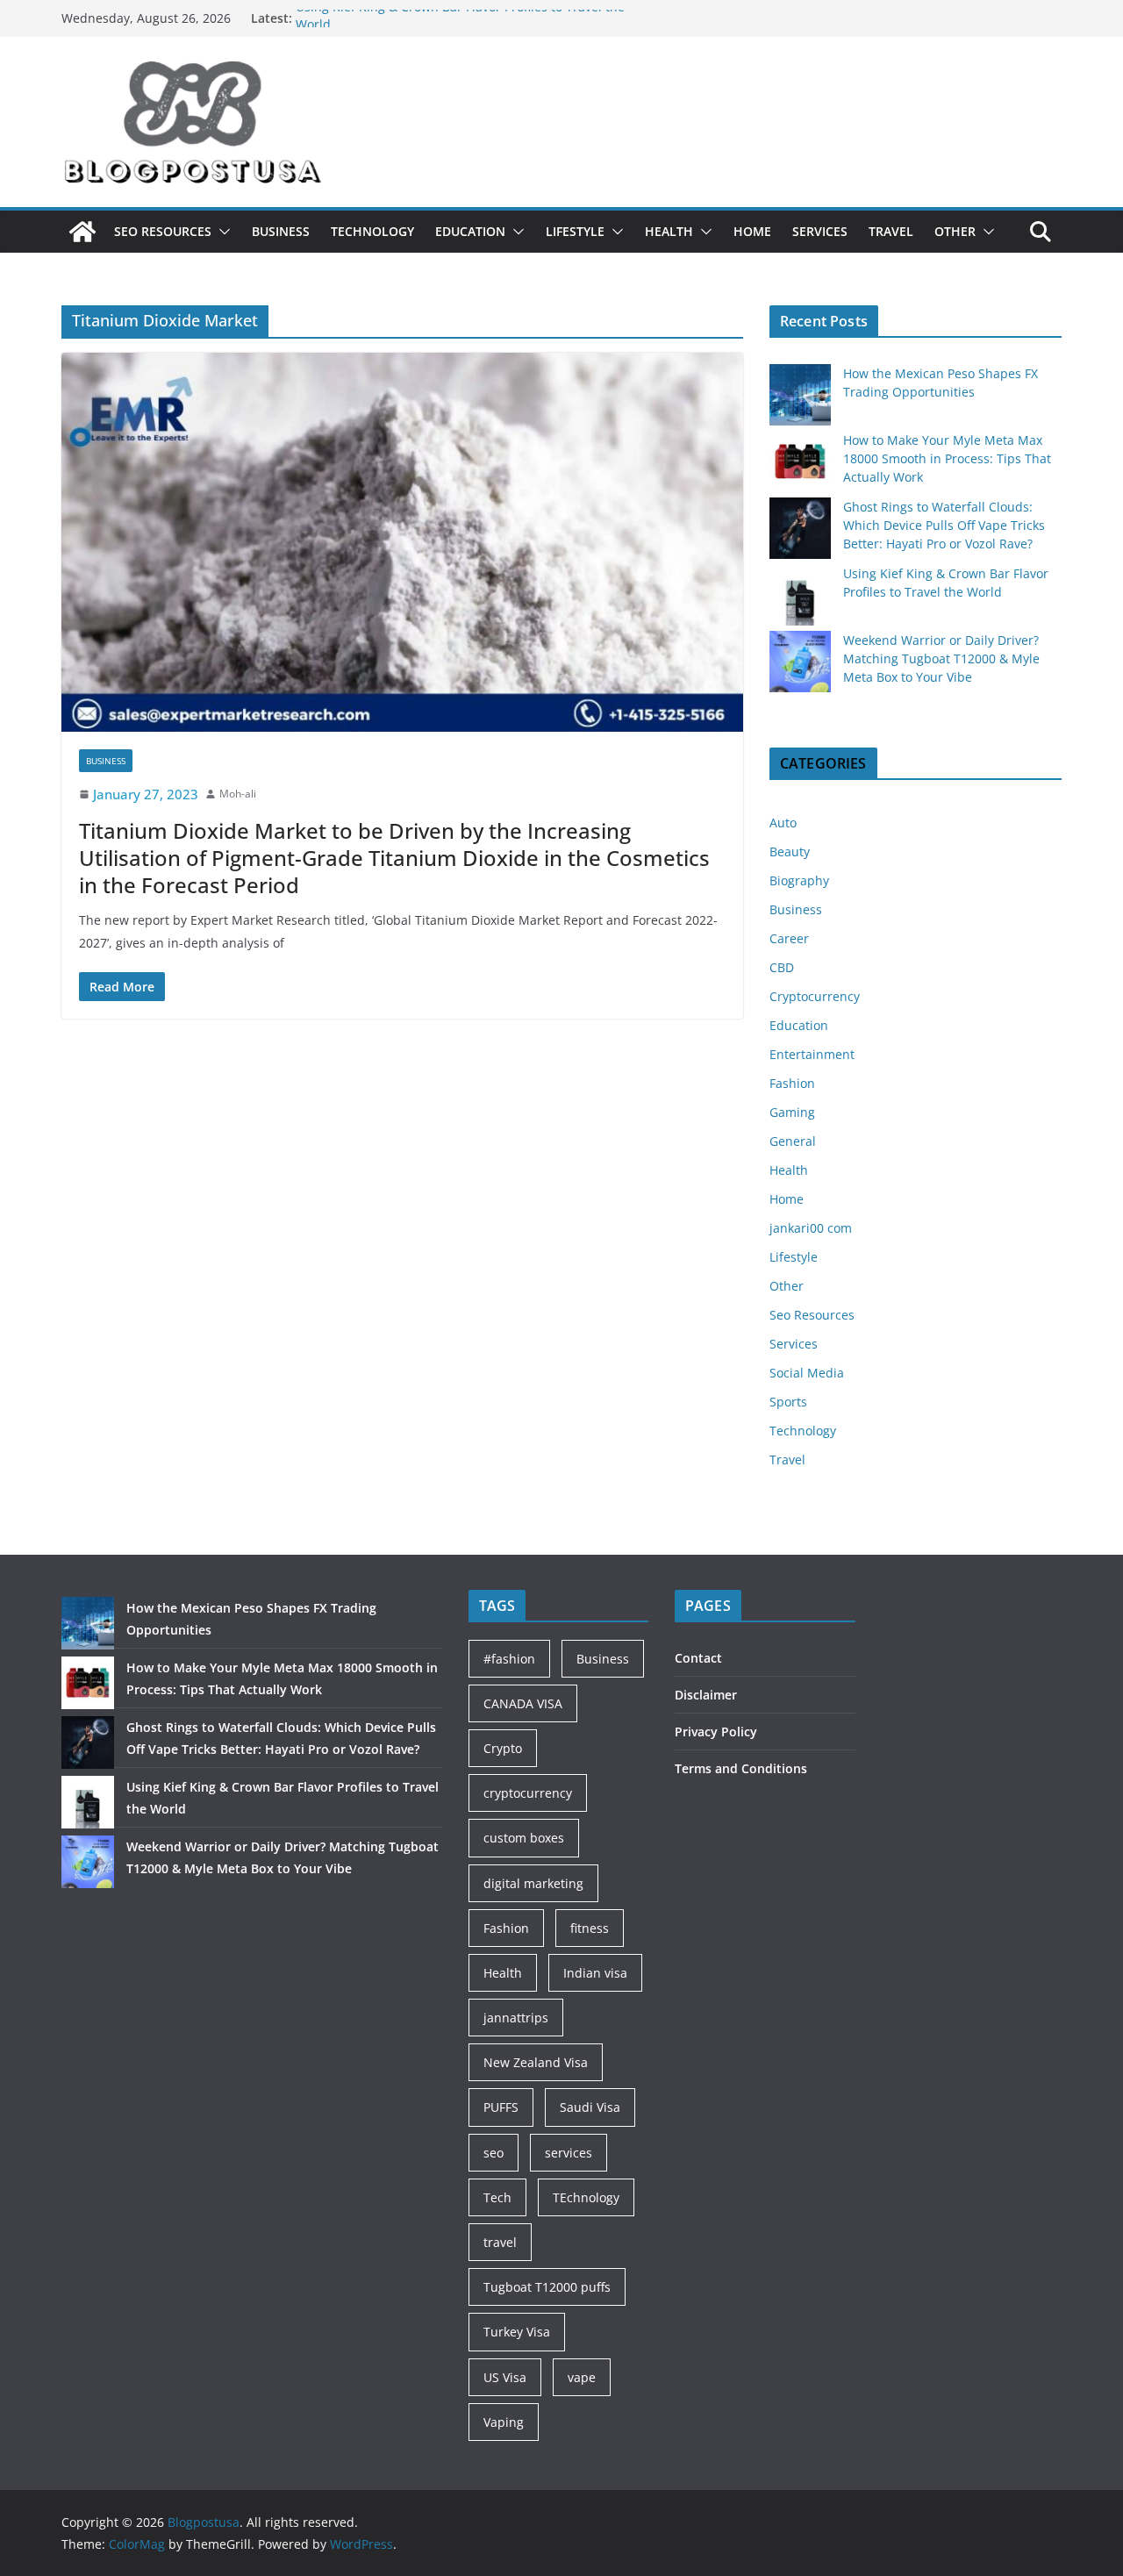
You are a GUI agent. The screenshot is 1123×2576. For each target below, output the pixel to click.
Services (820, 231)
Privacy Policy (716, 1732)
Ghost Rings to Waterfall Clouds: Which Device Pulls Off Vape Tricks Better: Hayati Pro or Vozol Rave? (944, 525)
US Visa (505, 2377)
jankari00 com (811, 1228)
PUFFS (501, 2107)
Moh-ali (238, 794)
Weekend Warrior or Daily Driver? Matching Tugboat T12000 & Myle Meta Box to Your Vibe (941, 658)
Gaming (792, 1112)
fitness (590, 1928)
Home (752, 231)
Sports (788, 1402)
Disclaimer (706, 1695)
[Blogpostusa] (82, 232)
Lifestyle (575, 231)
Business (281, 231)
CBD (782, 967)
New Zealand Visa (536, 2062)
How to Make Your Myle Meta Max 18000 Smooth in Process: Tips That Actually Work (947, 458)
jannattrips (516, 2018)
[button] (221, 232)
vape (582, 2377)
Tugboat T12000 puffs (547, 2287)
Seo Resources (163, 231)
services (569, 2153)
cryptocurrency (528, 1793)
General (793, 1141)
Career (789, 938)
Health (669, 231)
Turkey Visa (517, 2332)
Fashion (792, 1083)
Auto (783, 823)
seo (494, 2153)
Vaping (504, 2422)
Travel (891, 231)
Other (955, 231)
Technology (372, 231)
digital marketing (533, 1883)
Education (470, 231)
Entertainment (812, 1054)
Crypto (503, 1748)
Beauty (790, 852)
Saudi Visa (590, 2107)
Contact (698, 1658)
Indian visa (595, 1973)
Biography (799, 880)
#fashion (509, 1659)
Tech (497, 2197)
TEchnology (586, 2197)
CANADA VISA (523, 1703)
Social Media (807, 1373)
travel (500, 2242)
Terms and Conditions (741, 1768)
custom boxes (524, 1838)
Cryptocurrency (815, 996)
